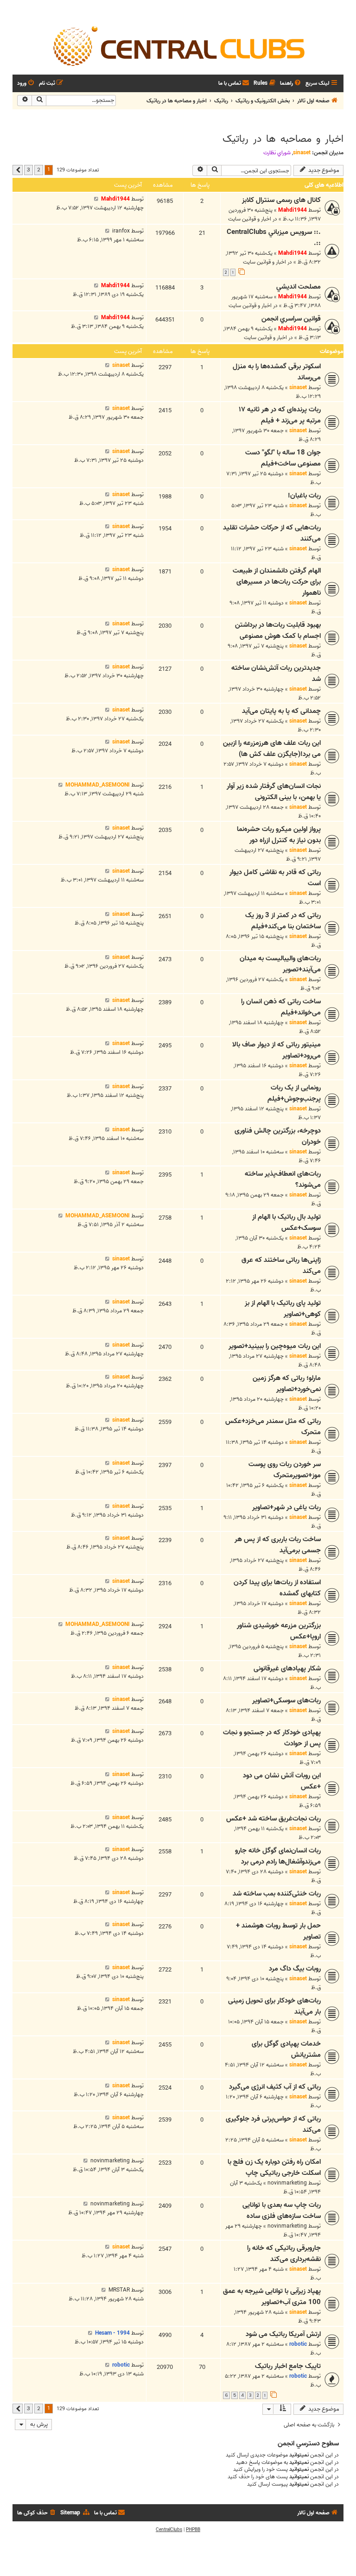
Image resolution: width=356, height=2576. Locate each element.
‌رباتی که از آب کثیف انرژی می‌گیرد (275, 2087)
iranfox (121, 231)
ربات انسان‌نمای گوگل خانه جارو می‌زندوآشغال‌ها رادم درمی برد (278, 1856)
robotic (298, 2344)
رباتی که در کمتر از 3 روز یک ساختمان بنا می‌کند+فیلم (283, 921)
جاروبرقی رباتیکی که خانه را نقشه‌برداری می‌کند (284, 2254)
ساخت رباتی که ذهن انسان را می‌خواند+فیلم (281, 1007)
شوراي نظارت (277, 153)
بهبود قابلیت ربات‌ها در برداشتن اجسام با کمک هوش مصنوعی (278, 630)
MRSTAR (119, 2290)
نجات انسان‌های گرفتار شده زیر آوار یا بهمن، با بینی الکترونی (274, 792)
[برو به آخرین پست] (96, 199)
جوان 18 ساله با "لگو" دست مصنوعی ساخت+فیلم (283, 458)
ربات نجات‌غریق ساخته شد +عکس (273, 1819)
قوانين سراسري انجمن (291, 319)
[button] (18, 170)
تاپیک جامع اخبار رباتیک (288, 2366)
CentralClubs (169, 2530)
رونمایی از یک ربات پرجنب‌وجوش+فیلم (294, 1093)
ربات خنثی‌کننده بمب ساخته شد (277, 1894)
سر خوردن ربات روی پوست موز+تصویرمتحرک (285, 1470)
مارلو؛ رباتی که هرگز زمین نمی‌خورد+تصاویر (287, 1384)
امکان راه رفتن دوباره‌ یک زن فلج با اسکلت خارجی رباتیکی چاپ (274, 2167)
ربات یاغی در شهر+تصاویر (286, 1507)
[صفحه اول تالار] (178, 45)
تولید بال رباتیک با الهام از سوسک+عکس (286, 1222)
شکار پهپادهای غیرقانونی (287, 1669)
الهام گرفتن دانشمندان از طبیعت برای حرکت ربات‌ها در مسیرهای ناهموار (277, 582)
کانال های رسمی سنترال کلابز (281, 200)
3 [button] (29, 170)
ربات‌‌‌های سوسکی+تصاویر (286, 1701)
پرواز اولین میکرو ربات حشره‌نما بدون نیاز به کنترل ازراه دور (279, 835)
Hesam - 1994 (112, 2333)
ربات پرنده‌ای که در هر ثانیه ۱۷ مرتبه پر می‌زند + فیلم (280, 415)
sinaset (302, 153)
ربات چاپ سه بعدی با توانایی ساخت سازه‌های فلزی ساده (282, 2211)
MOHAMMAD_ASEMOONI (98, 785)
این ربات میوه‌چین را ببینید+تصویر (275, 1346)
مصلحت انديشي (299, 287)
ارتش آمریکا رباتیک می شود (283, 2334)
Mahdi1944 (292, 210)
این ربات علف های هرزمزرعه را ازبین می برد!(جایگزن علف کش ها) (272, 749)
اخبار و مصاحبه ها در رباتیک (283, 139)
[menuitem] (291, 84)
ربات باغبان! (304, 496)
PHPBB (193, 2530)
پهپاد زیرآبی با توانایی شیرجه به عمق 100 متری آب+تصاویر (272, 2297)
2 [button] (39, 170)
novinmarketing (287, 2183)
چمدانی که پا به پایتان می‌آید (281, 711)
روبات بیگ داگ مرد (295, 1969)
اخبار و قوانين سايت (250, 219)
